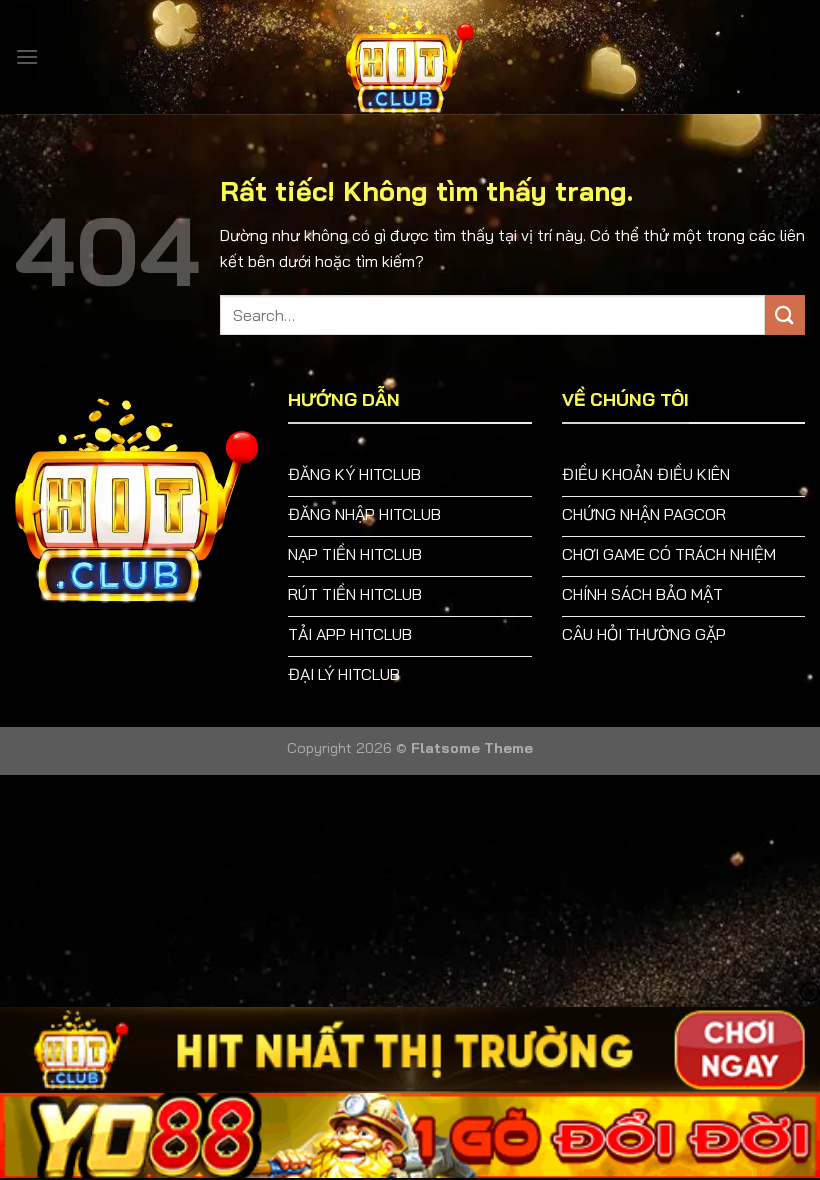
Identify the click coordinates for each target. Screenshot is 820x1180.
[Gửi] (785, 314)
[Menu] (27, 56)
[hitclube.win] (410, 57)
